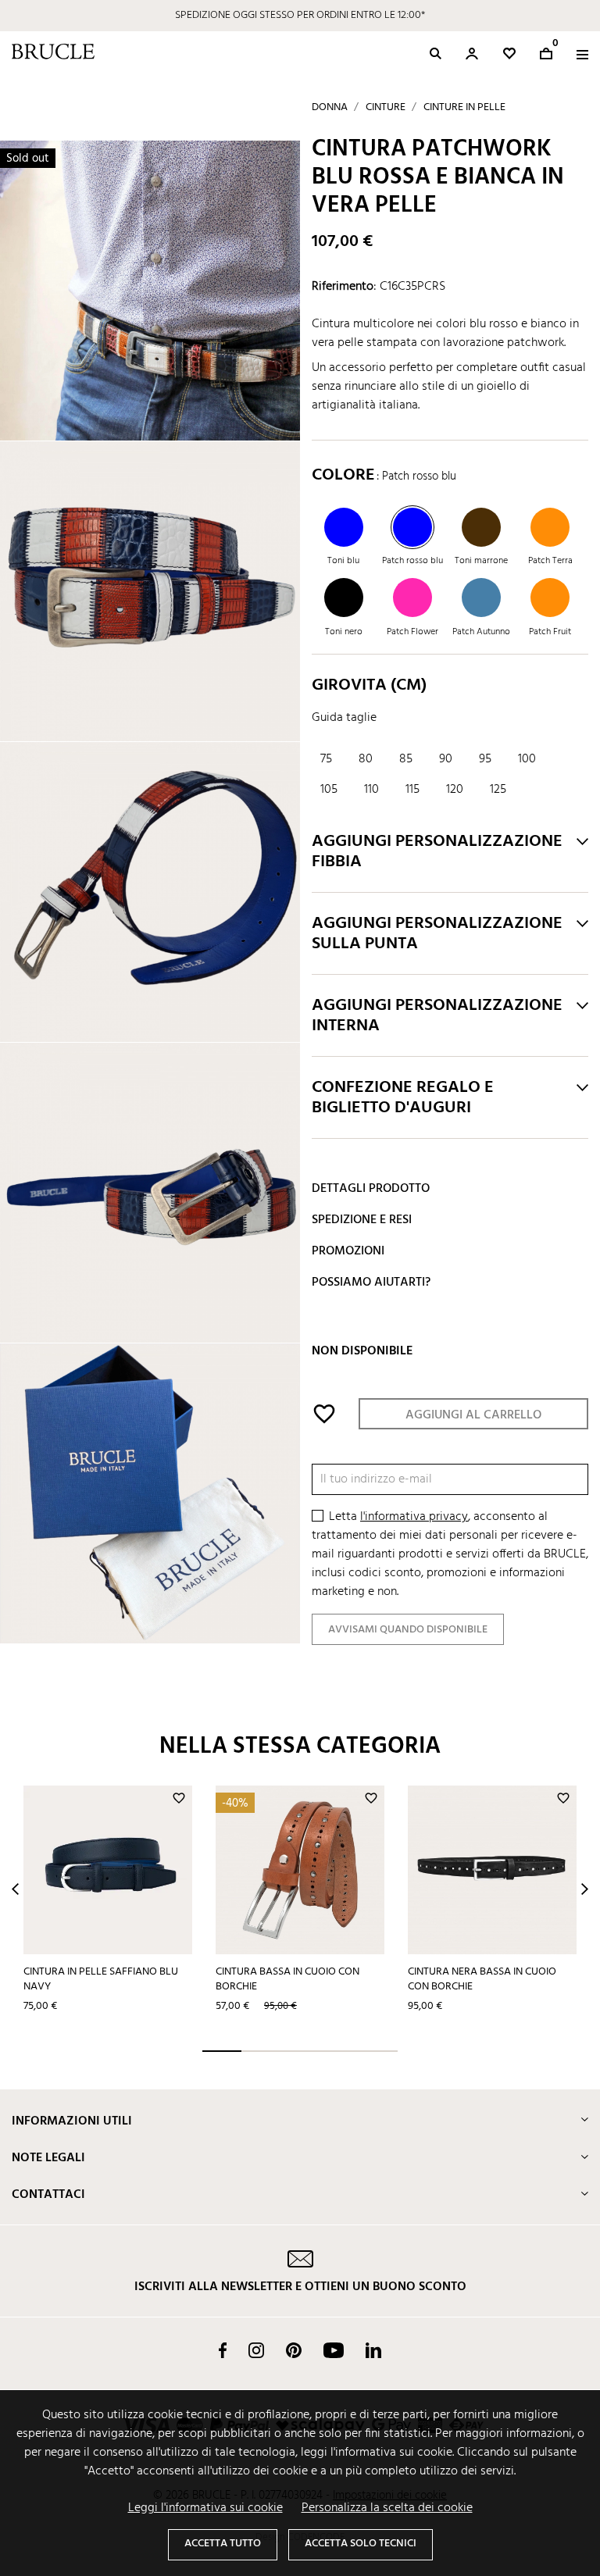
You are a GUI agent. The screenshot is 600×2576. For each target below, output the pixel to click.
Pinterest (294, 2350)
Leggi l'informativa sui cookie (205, 2508)
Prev (15, 1889)
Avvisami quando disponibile (408, 1630)
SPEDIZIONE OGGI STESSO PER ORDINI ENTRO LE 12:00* (300, 15)
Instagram (256, 2350)
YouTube (334, 2350)
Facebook (223, 2350)
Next (585, 1889)
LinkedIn (373, 2350)
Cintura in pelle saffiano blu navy (101, 1979)
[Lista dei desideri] (509, 54)
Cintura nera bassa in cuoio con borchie (482, 1979)
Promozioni (348, 1251)
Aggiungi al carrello (473, 1415)
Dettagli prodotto (371, 1189)
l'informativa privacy (414, 1517)
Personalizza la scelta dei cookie (387, 2508)
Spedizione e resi (362, 1220)
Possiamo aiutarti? (371, 1283)
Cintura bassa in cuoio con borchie (287, 1979)
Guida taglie (344, 718)
